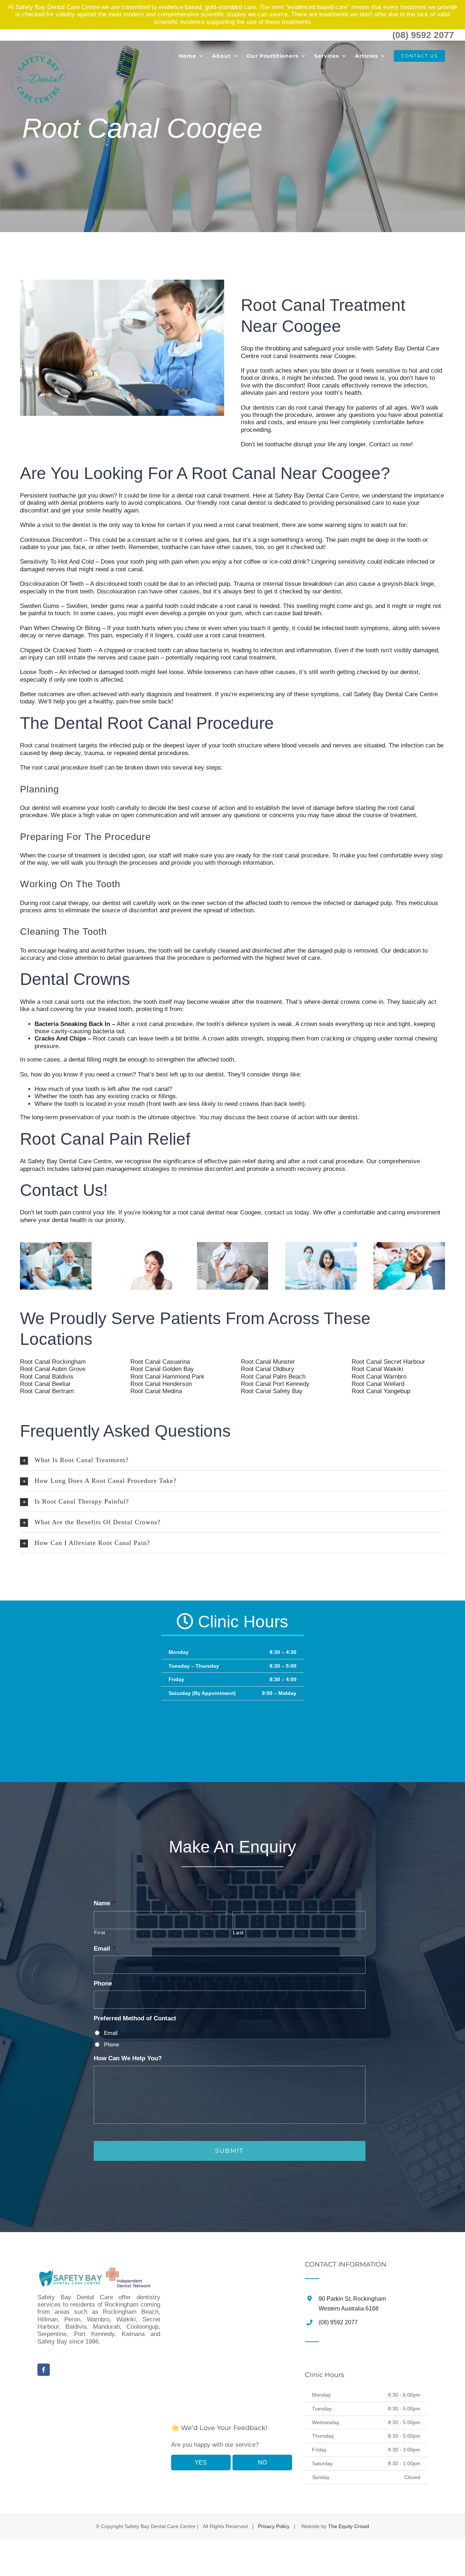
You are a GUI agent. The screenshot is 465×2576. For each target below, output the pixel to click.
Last (238, 1932)
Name (105, 1903)
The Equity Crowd (349, 2526)
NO (262, 2463)
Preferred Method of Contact (138, 2018)
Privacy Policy (274, 2526)
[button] (232, 1460)
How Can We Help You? (128, 2058)
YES (201, 2463)
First (100, 1932)
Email (105, 1949)
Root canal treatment (48, 745)
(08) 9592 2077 (423, 35)
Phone (106, 1983)
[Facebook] (44, 2370)
